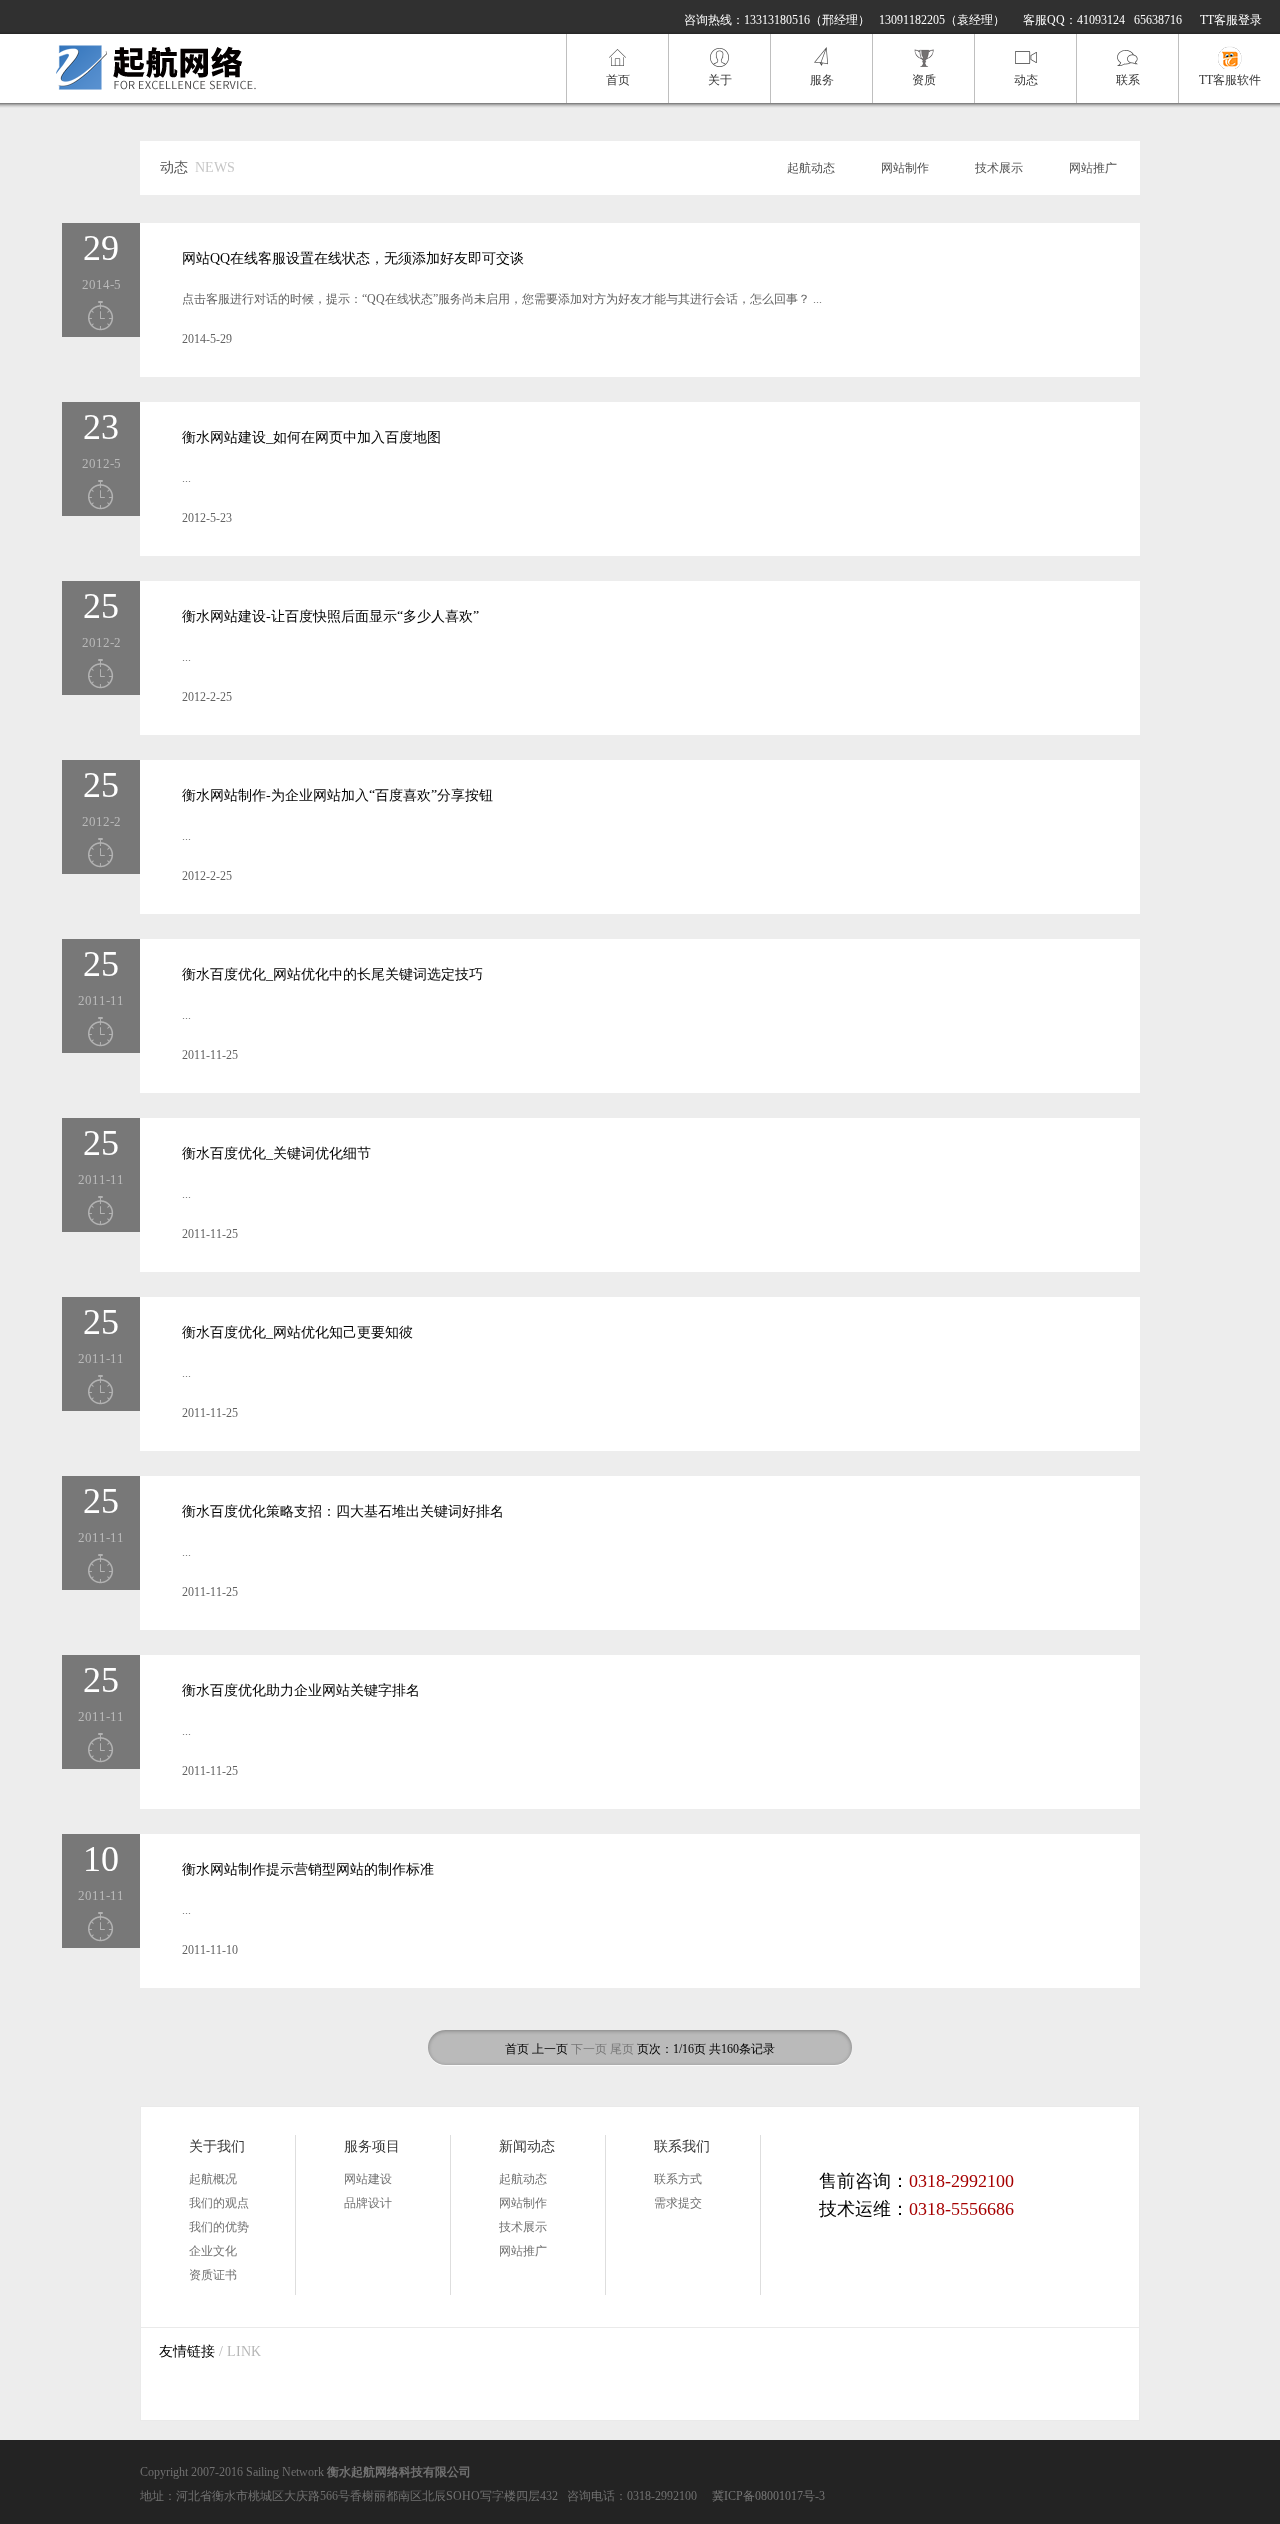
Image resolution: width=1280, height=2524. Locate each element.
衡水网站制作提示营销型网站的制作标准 (308, 1869)
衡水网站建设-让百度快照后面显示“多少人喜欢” (330, 616)
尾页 (622, 2049)
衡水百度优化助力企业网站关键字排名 (301, 1690)
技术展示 (999, 168)
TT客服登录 (1231, 20)
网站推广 (1093, 168)
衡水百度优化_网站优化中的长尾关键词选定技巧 (332, 974)
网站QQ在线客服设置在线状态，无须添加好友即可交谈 (353, 258)
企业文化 (213, 2251)
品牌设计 (368, 2203)
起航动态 (811, 168)
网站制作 (905, 168)
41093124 (1101, 20)
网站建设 (368, 2179)
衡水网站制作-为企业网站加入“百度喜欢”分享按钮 (337, 795)
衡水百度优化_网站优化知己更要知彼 (297, 1332)
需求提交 (678, 2203)
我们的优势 (219, 2227)
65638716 (1158, 20)
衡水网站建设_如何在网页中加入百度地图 (311, 437)
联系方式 (678, 2179)
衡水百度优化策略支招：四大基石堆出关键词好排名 (343, 1511)
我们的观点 (219, 2203)
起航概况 (213, 2179)
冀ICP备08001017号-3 (768, 2496)
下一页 (589, 2049)
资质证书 (213, 2275)
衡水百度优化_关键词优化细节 (276, 1153)
